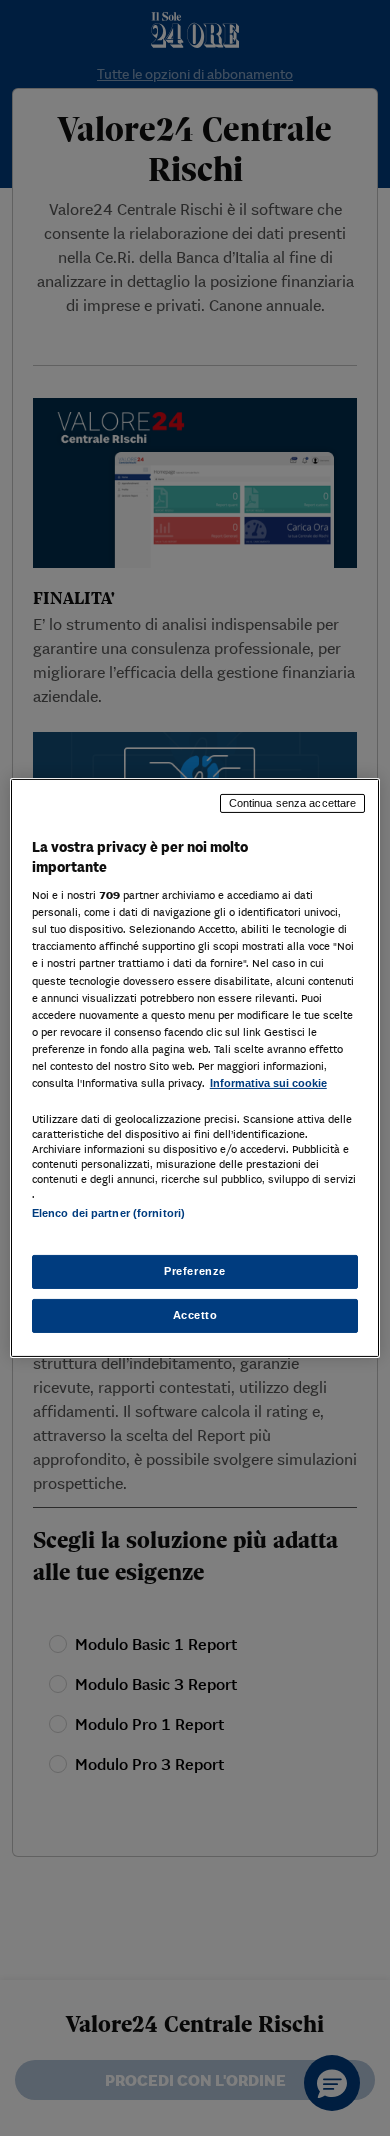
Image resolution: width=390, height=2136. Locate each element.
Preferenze (195, 1271)
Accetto (195, 1315)
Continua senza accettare (293, 803)
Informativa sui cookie (268, 1083)
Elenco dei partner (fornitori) (108, 1213)
